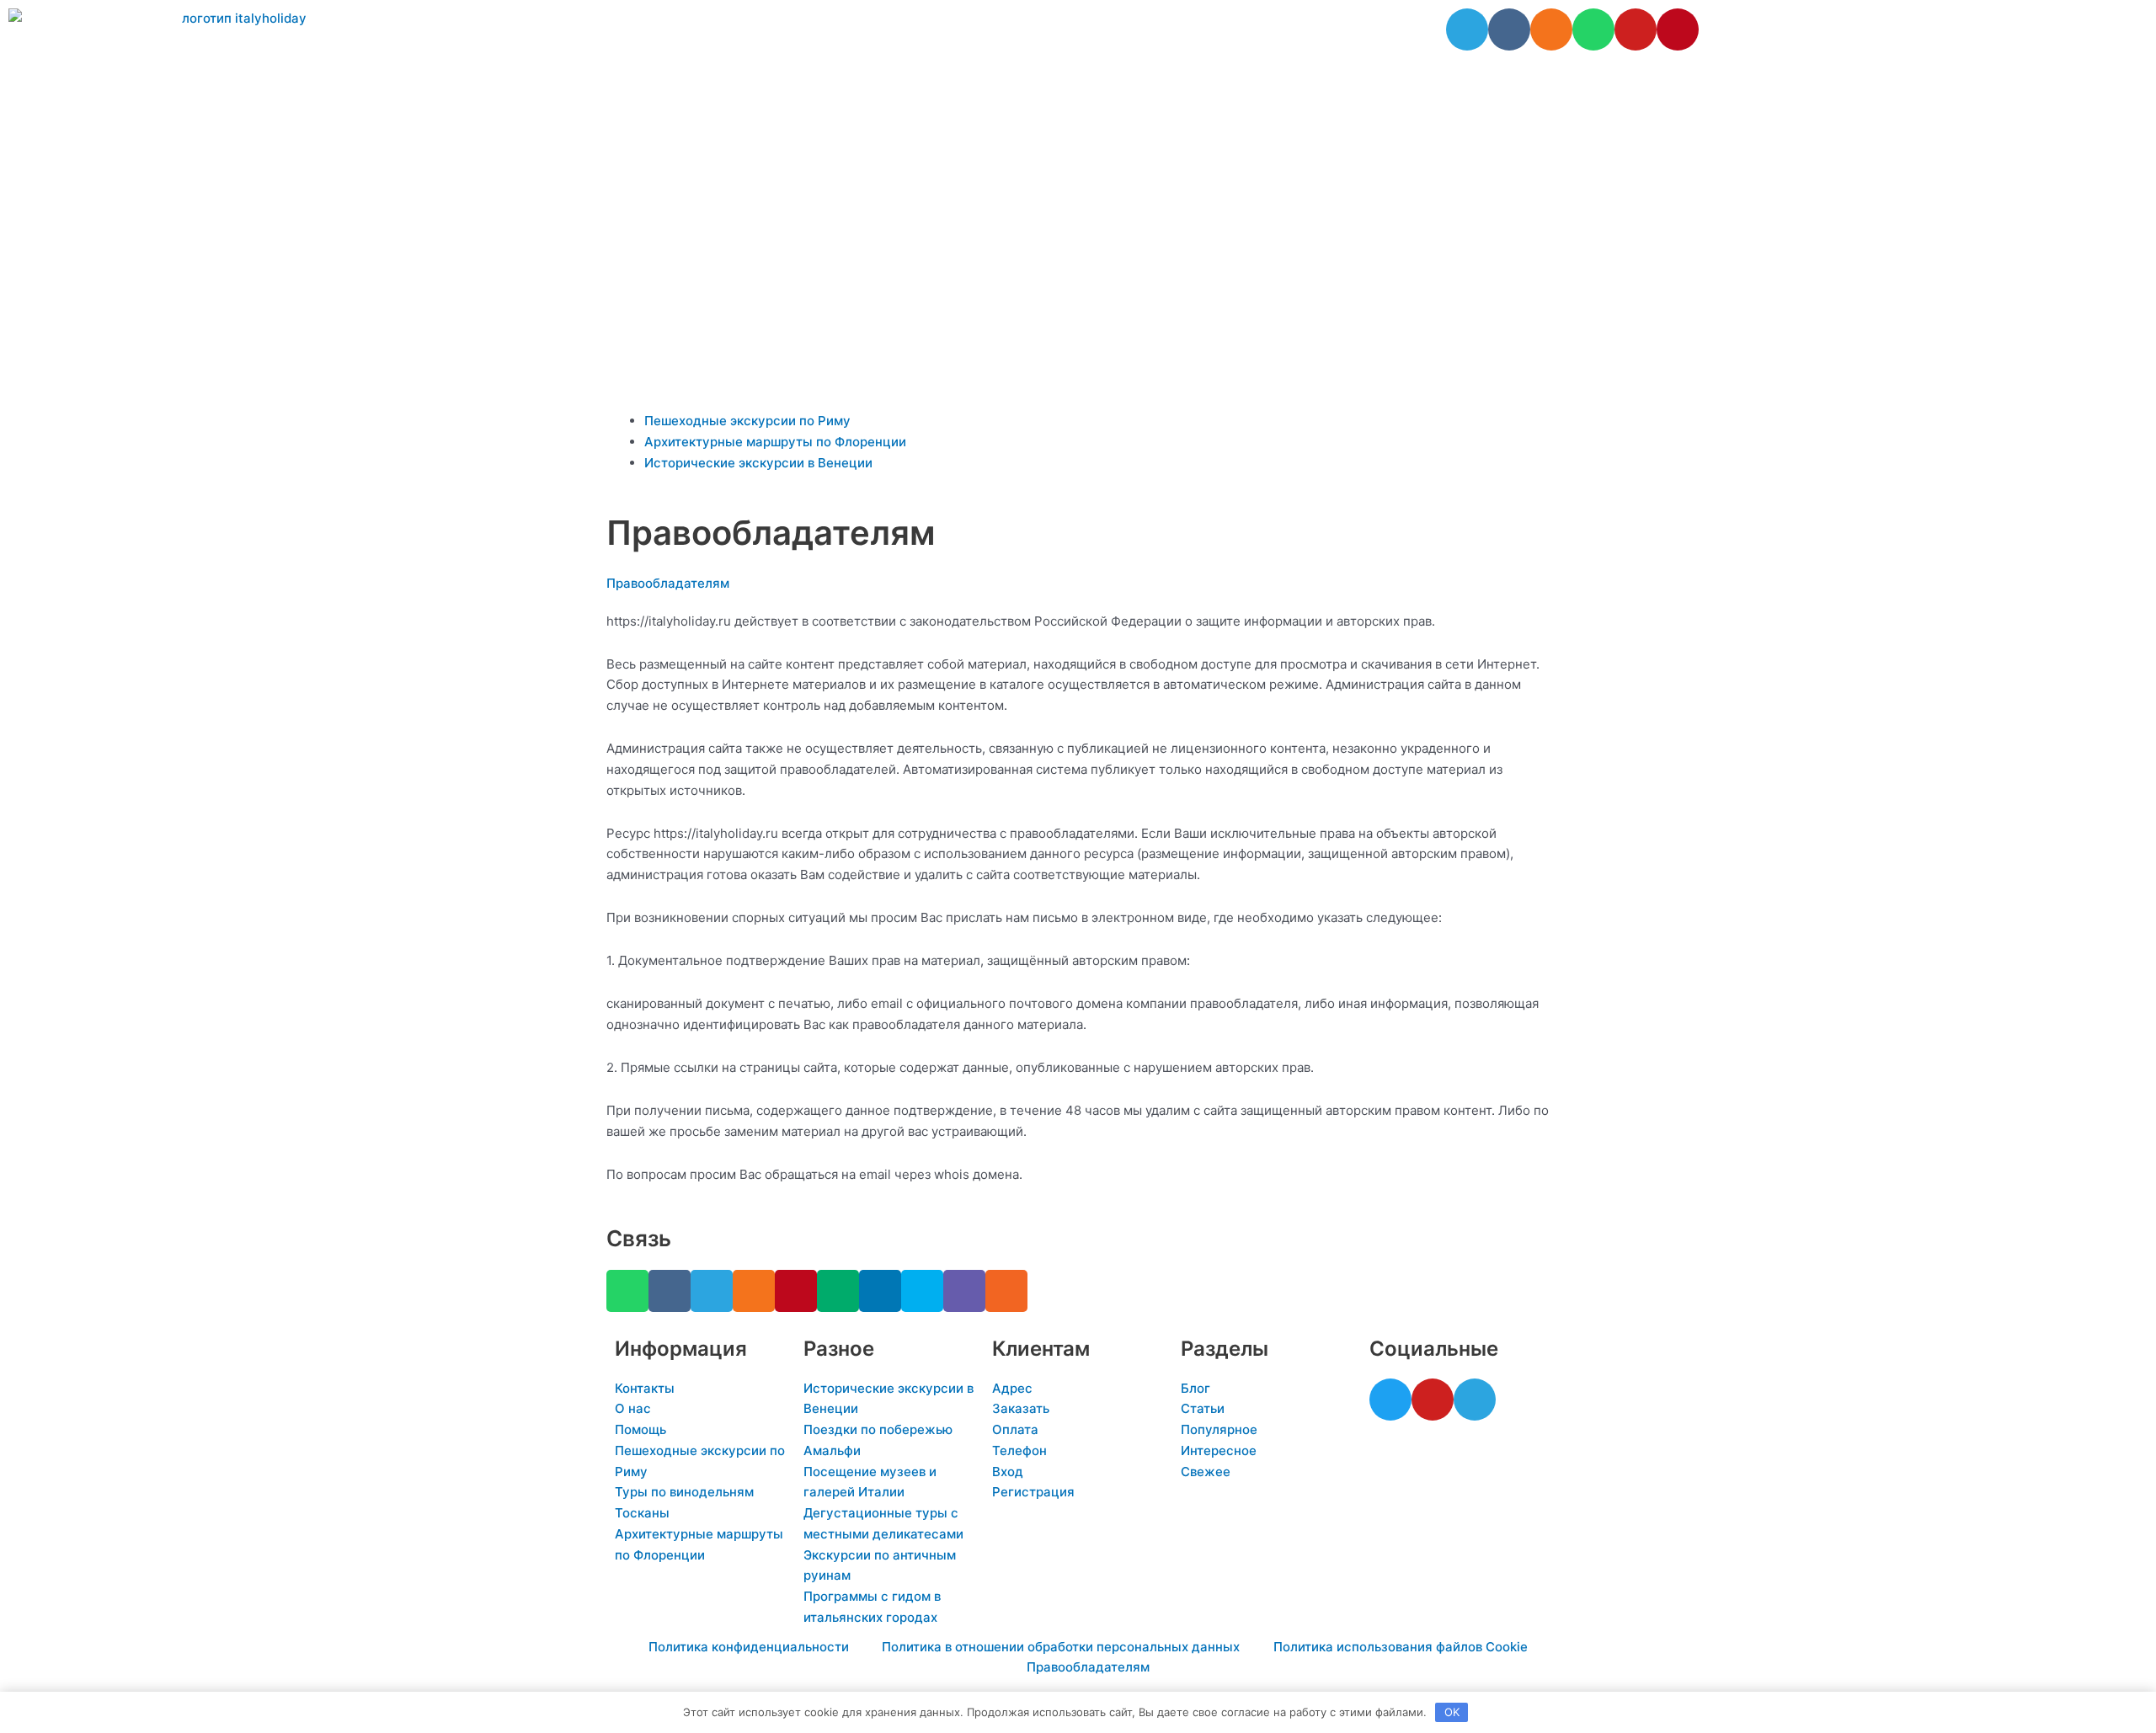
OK (1452, 1712)
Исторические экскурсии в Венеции (758, 463)
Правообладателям (668, 583)
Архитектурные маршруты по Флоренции (775, 442)
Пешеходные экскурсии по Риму (747, 421)
